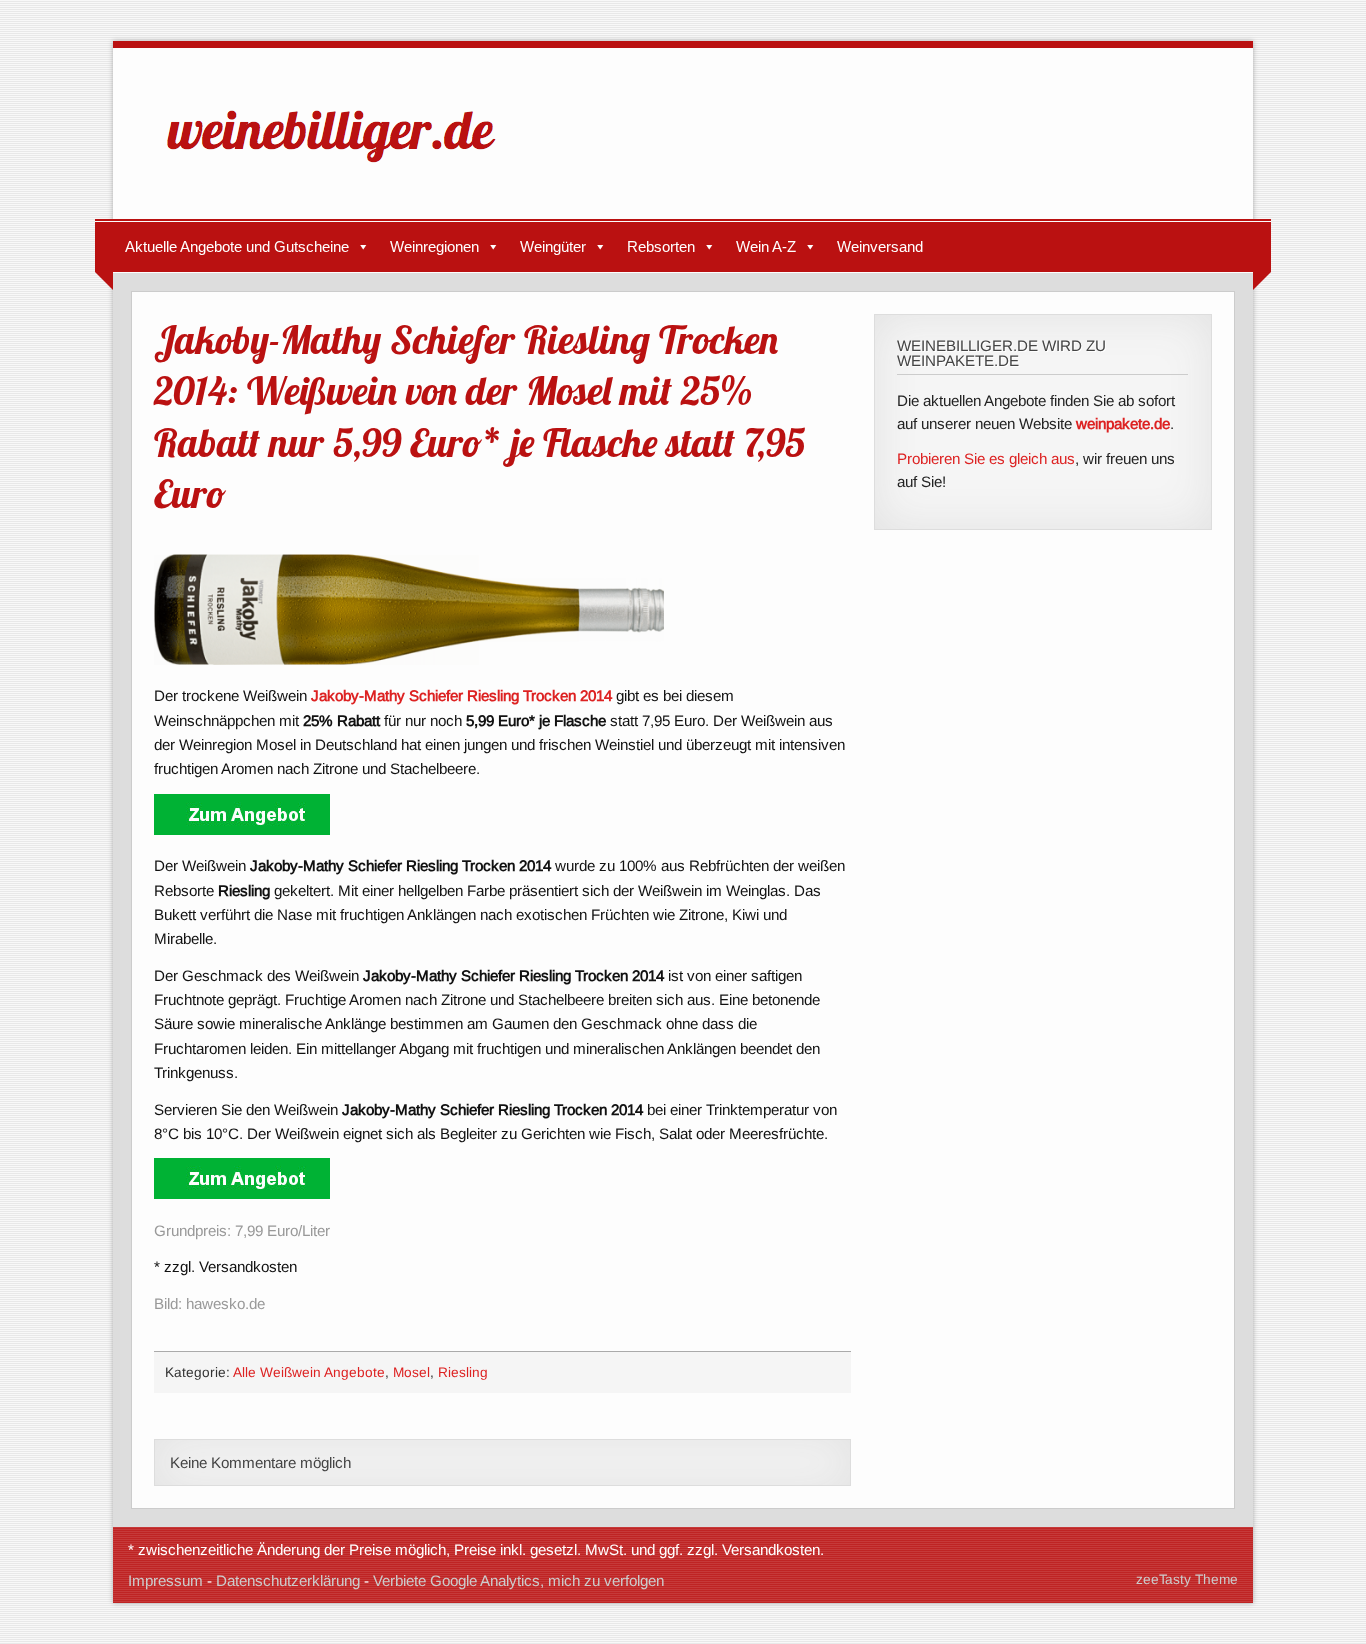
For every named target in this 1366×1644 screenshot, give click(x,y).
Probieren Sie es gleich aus (986, 458)
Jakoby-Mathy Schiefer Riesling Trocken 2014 (461, 695)
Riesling (463, 1372)
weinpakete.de (1123, 423)
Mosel (411, 1372)
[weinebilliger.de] (341, 166)
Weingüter (553, 246)
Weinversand (880, 246)
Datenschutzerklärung (288, 1580)
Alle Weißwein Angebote (309, 1372)
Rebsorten (661, 246)
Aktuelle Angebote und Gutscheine (237, 246)
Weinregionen (434, 246)
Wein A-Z (766, 246)
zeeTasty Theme (1187, 1579)
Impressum (165, 1580)
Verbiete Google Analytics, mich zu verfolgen (518, 1580)
